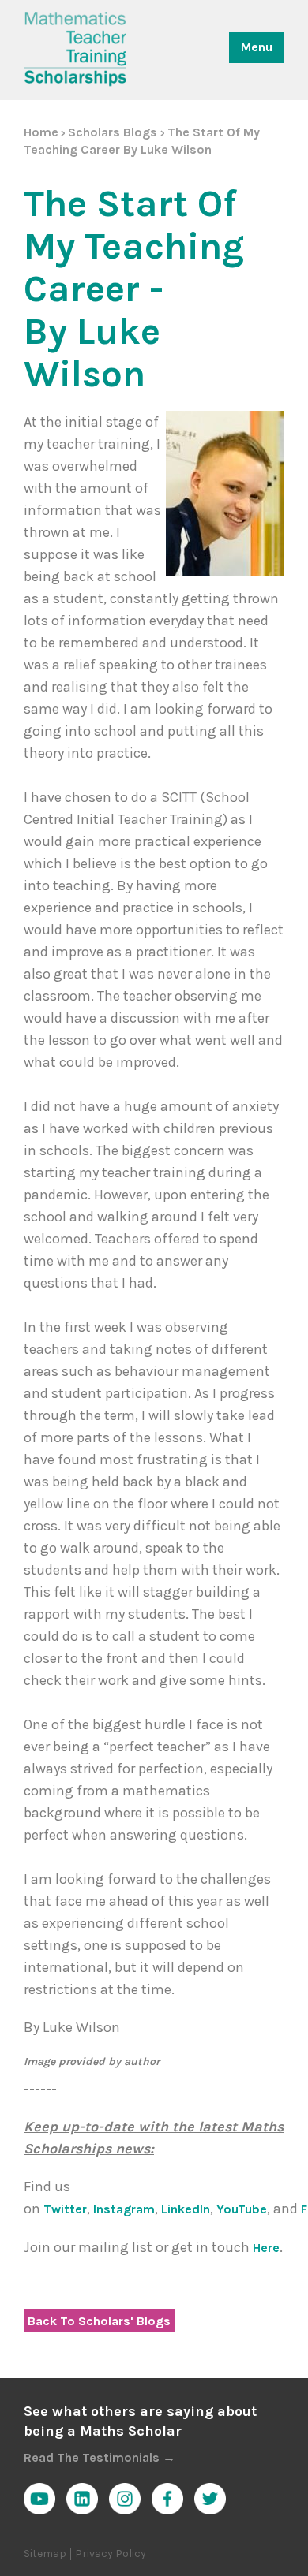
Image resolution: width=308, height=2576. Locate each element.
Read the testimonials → (100, 2457)
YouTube (242, 2209)
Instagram (124, 2209)
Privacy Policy (111, 2554)
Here (266, 2248)
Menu (257, 47)
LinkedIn (186, 2209)
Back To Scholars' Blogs (99, 2321)
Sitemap (45, 2554)
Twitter (65, 2209)
